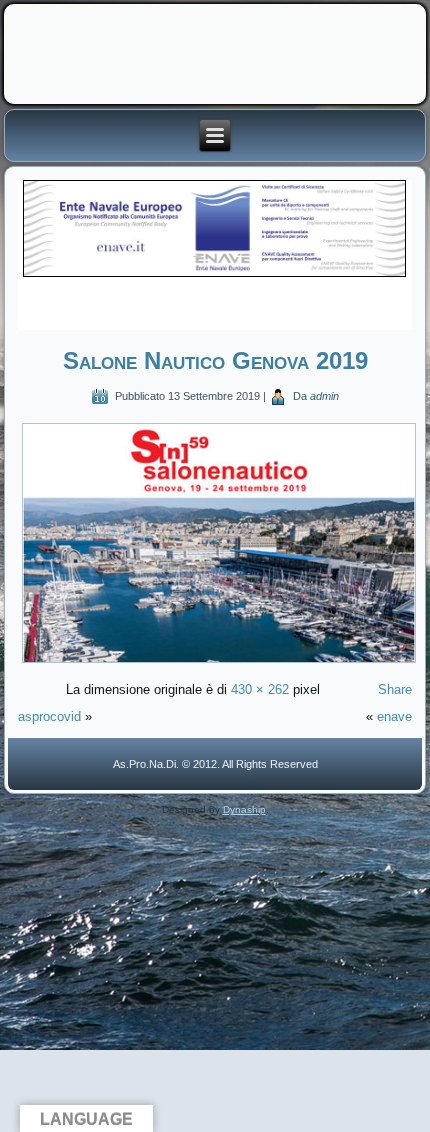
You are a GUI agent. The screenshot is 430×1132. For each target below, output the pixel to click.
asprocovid (49, 716)
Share (395, 689)
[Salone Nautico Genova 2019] (218, 662)
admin (324, 396)
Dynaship (244, 809)
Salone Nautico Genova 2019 (215, 360)
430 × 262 (260, 689)
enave (394, 716)
